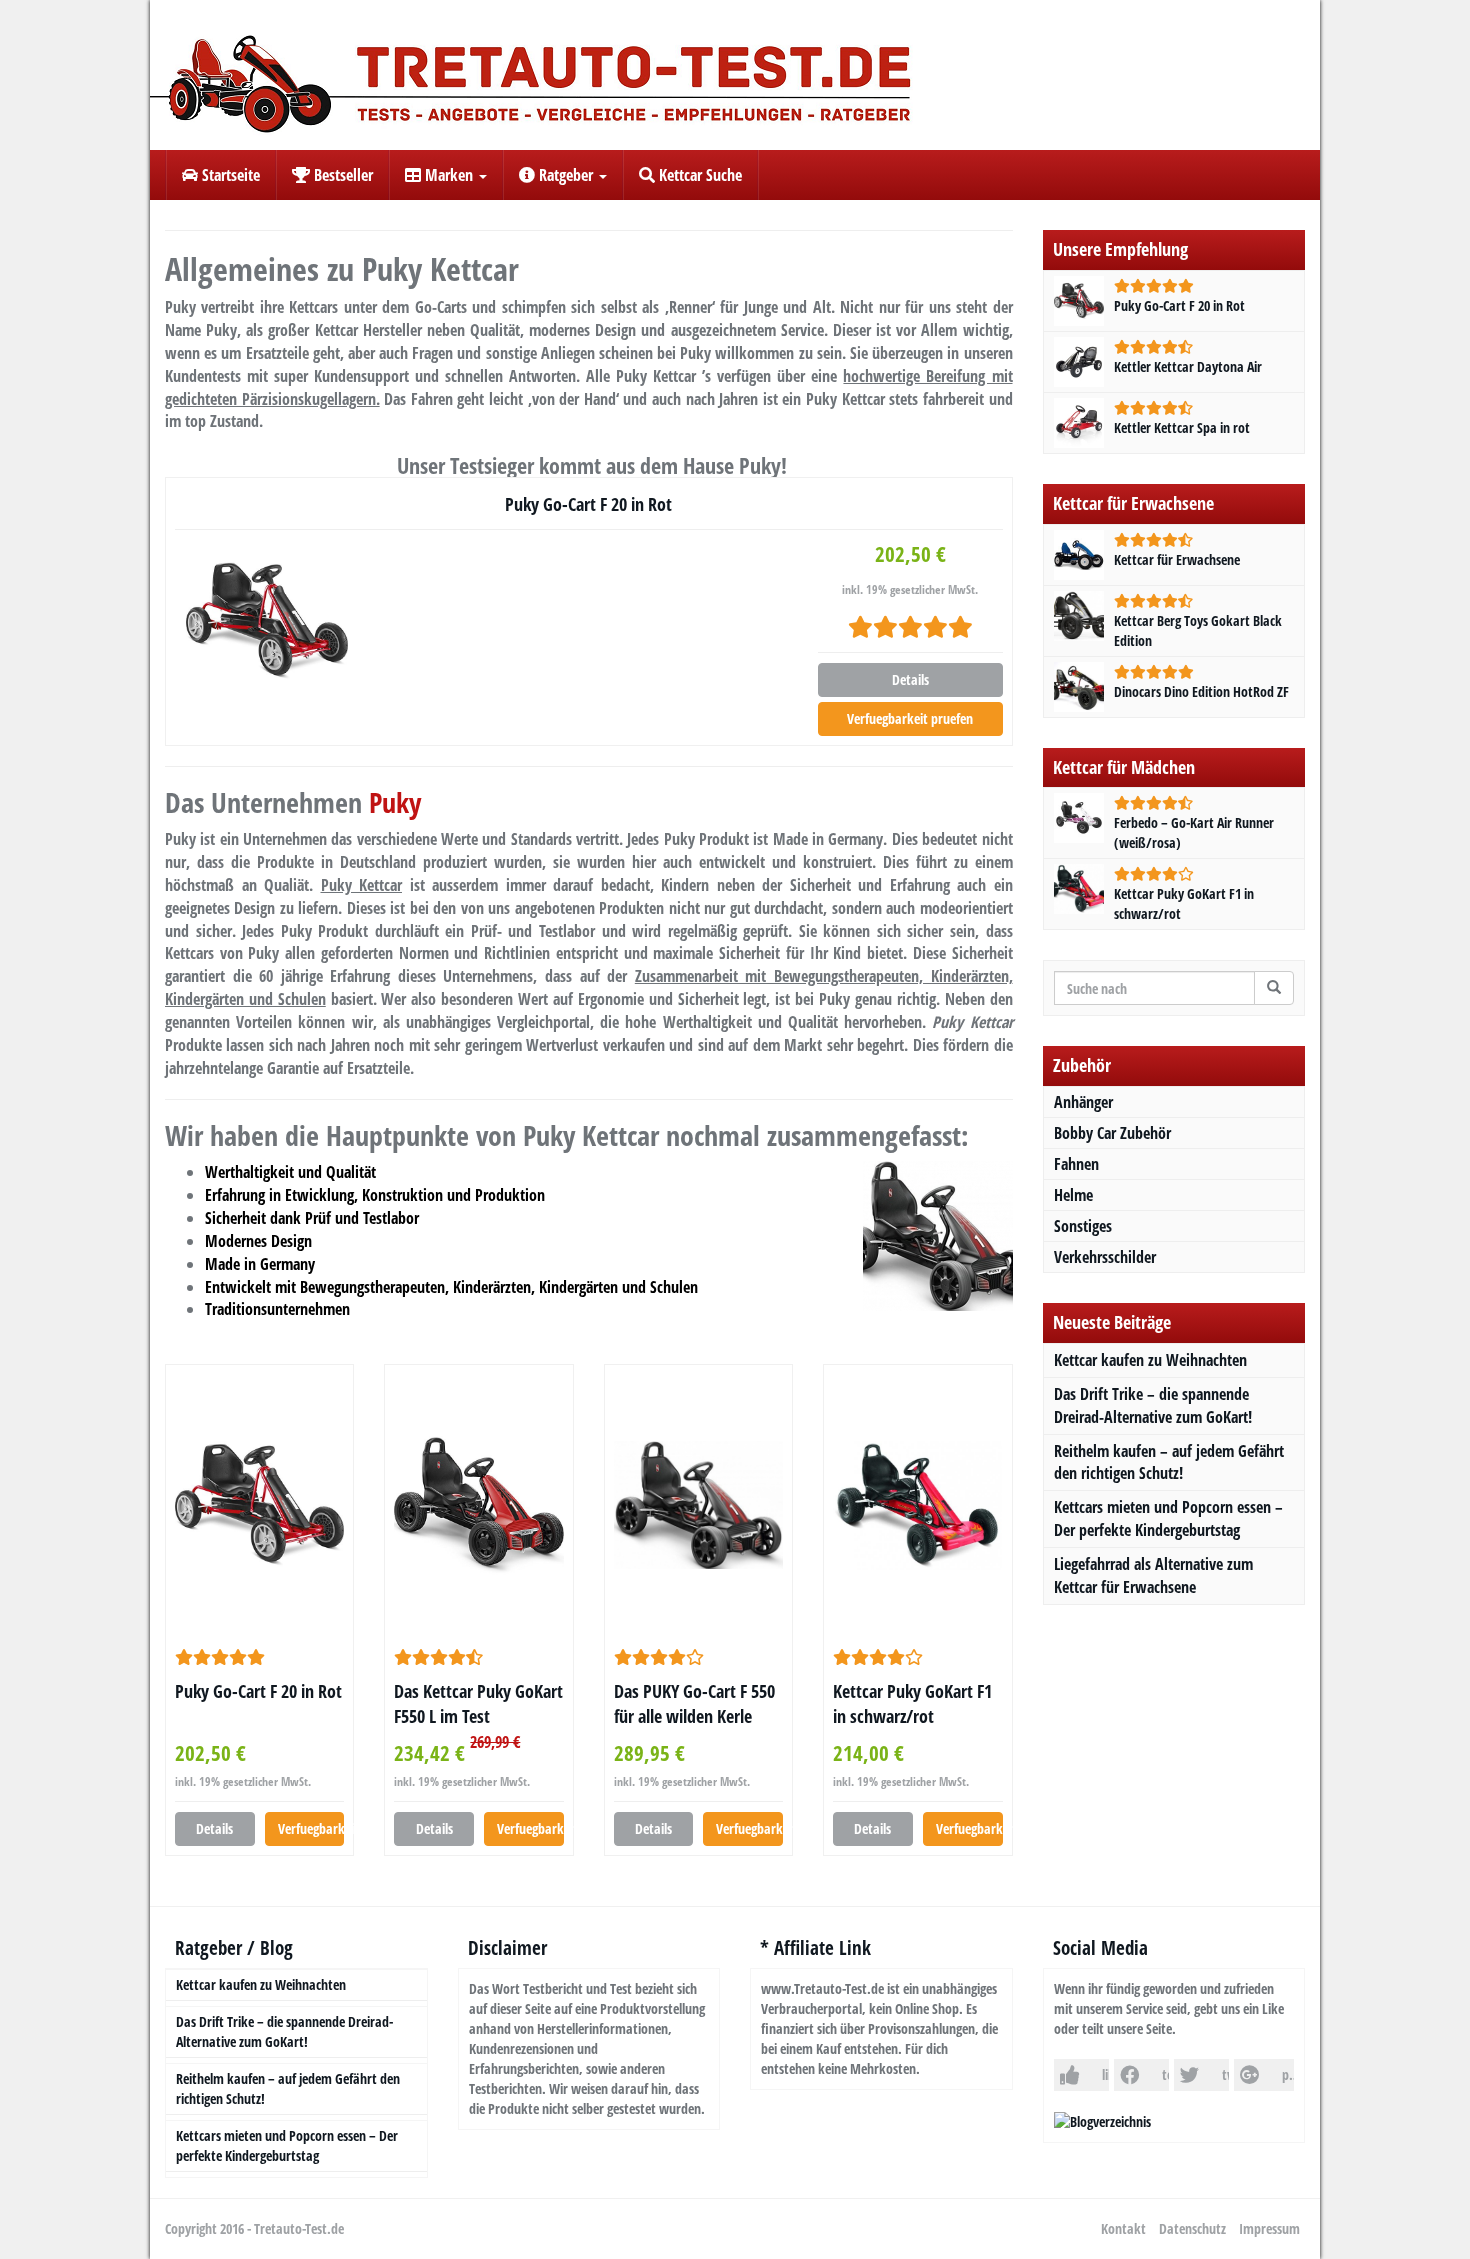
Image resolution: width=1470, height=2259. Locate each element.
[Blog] (1102, 2120)
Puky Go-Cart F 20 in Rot (588, 504)
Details (910, 679)
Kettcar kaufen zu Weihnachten (1150, 1360)
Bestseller (341, 175)
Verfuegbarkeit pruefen (910, 718)
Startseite (229, 175)
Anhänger (1083, 1102)
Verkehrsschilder (1105, 1257)
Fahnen (1076, 1164)
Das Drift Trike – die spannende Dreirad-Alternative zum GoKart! (1153, 1405)
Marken (449, 175)
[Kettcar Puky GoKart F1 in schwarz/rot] (917, 1505)
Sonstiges (1083, 1226)
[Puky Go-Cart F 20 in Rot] (267, 621)
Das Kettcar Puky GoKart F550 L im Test (478, 1703)
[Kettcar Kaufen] (735, 75)
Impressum (1269, 2228)
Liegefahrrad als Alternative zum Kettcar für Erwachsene (1153, 1575)
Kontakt (1123, 2228)
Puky (395, 802)
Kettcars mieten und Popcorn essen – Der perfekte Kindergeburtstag (1168, 1518)
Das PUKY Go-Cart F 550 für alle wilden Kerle (694, 1703)
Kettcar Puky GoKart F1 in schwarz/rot (912, 1703)
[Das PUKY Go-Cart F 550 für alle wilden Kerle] (698, 1505)
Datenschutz (1192, 2228)
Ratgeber (566, 175)
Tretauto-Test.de (299, 2228)
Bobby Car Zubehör (1112, 1133)
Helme (1073, 1195)
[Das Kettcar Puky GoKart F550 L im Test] (478, 1504)
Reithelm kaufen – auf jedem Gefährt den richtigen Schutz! (1169, 1462)
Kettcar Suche (698, 175)
